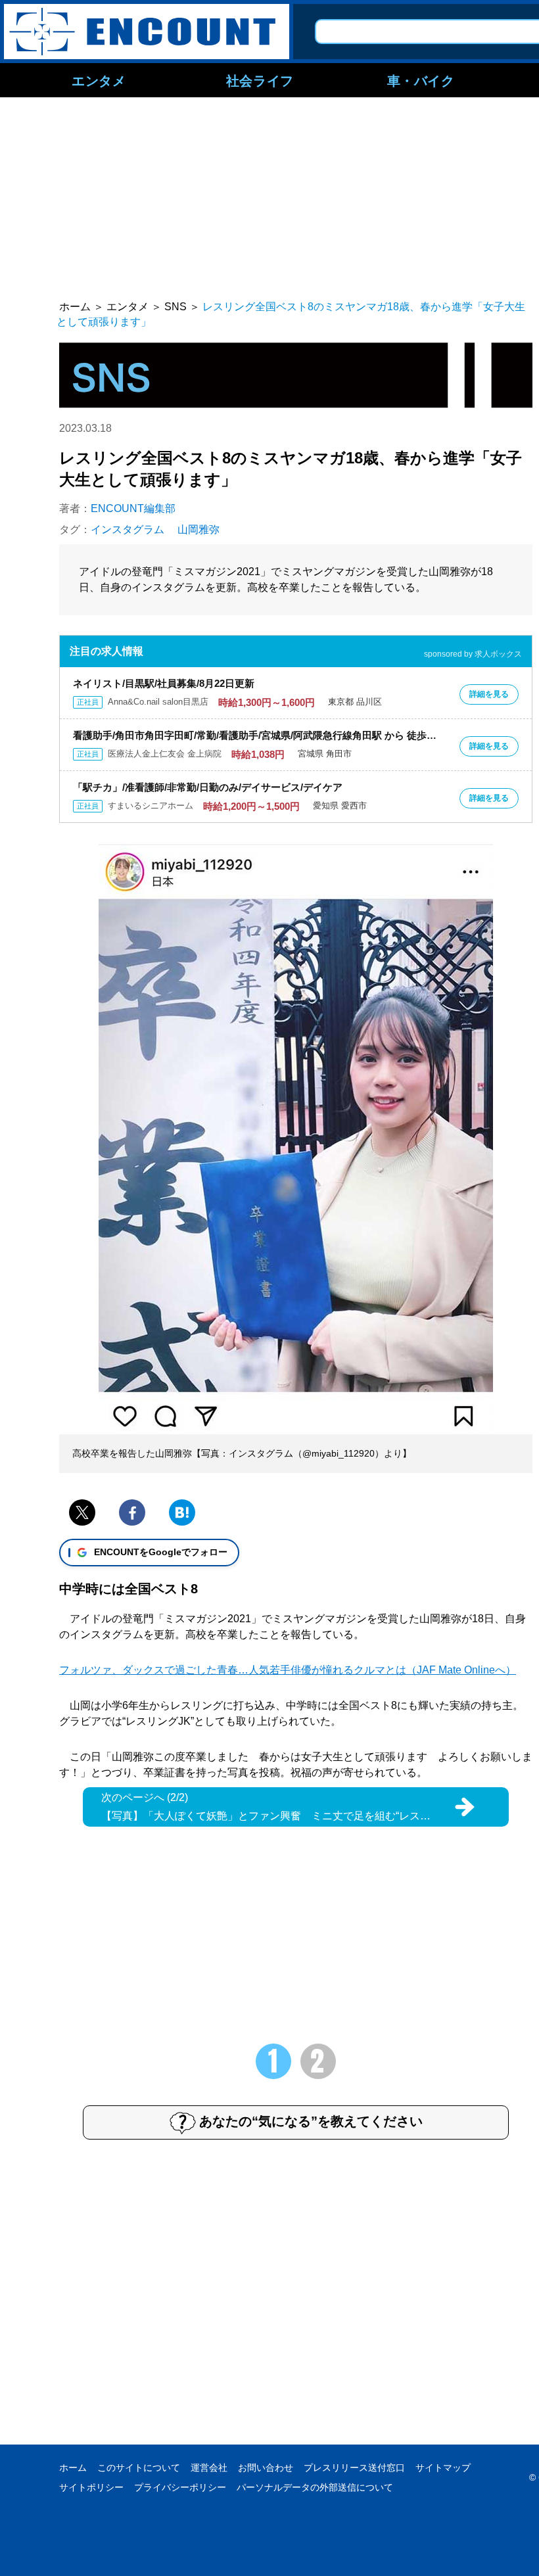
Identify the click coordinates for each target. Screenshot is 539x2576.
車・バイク (421, 80)
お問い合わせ (266, 2468)
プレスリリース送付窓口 (354, 2468)
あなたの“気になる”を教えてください (311, 2121)
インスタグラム (128, 529)
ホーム (73, 2468)
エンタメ (99, 80)
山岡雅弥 (199, 529)
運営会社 (209, 2468)
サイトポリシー (91, 2487)
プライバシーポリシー (180, 2487)
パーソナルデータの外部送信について (315, 2487)
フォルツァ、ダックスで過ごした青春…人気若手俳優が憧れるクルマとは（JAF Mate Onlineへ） (288, 1670)
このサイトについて (139, 2468)
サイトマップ (443, 2468)
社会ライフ (260, 80)
